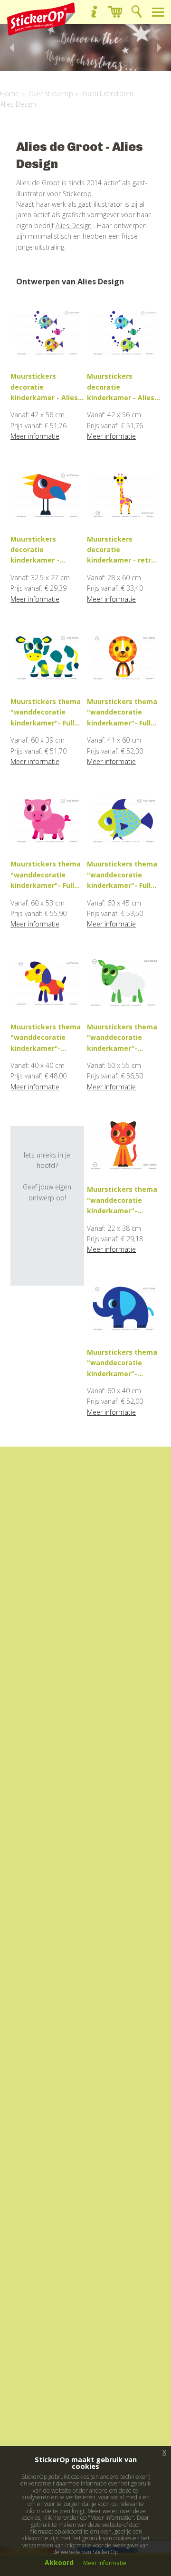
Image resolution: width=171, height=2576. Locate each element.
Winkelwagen (115, 12)
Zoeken (137, 12)
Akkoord (59, 2562)
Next (161, 48)
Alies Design (74, 226)
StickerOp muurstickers (41, 19)
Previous (9, 48)
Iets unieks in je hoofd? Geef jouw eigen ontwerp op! (47, 1176)
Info (94, 12)
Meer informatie (35, 436)
